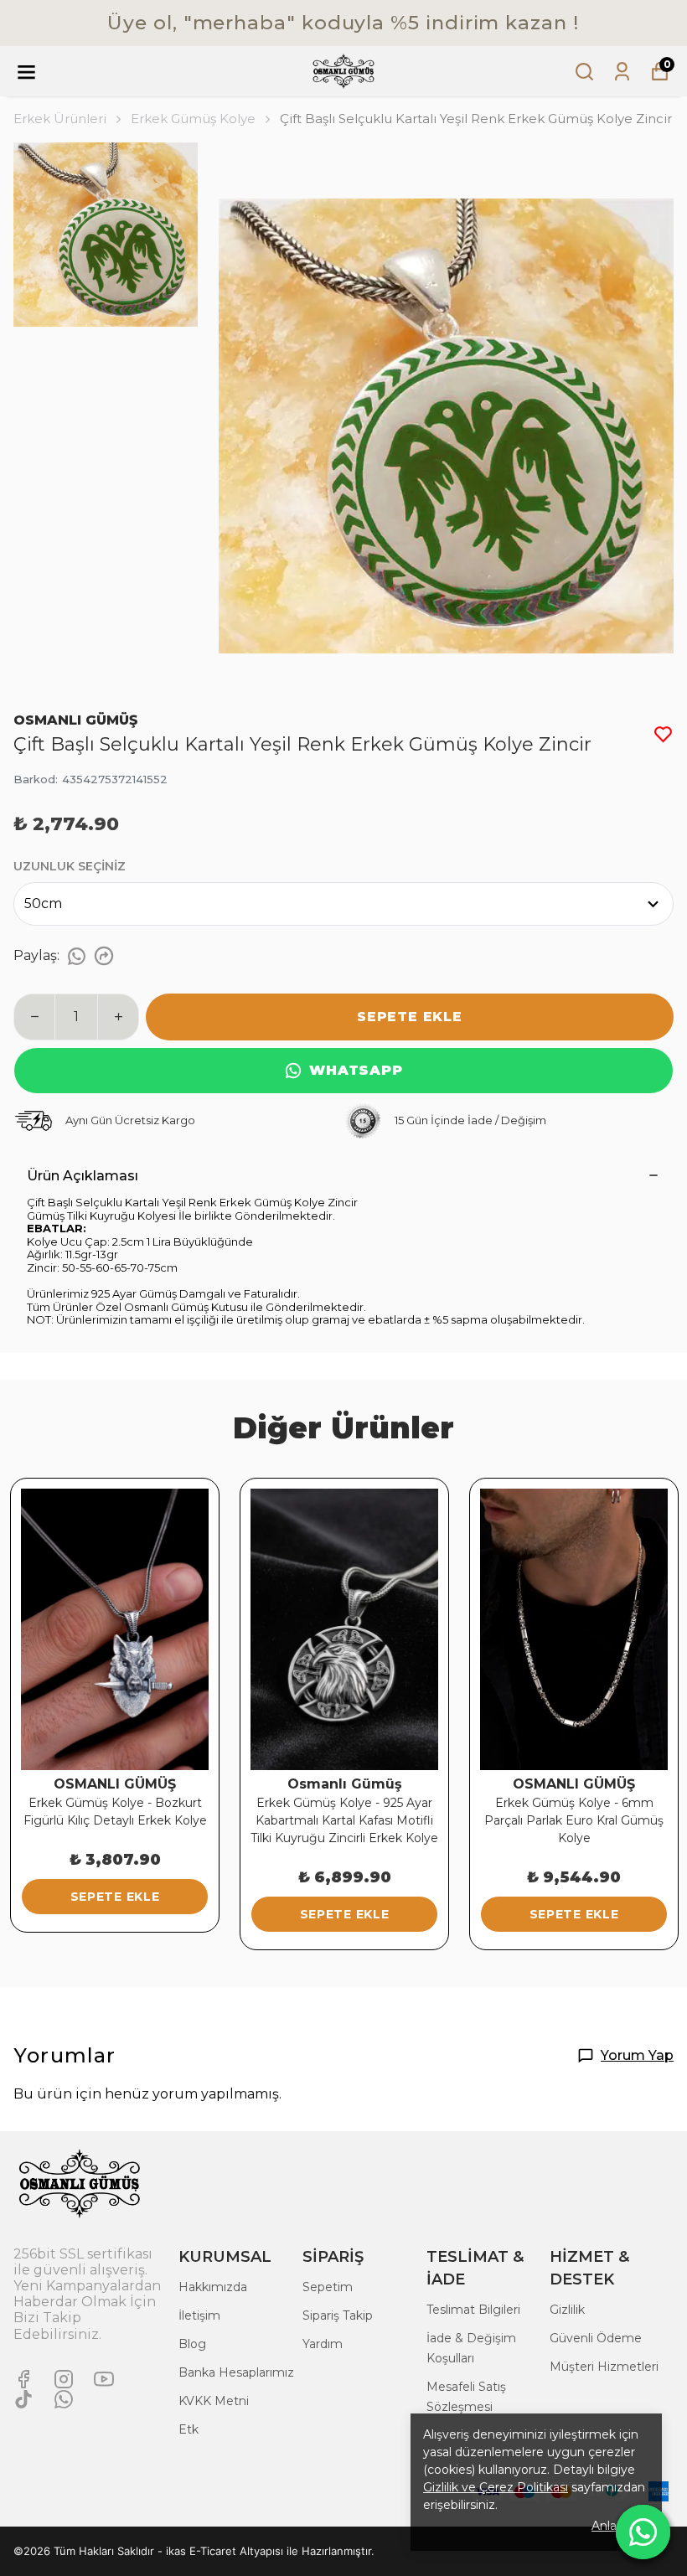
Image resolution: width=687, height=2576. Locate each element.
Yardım (323, 2344)
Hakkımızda (213, 2287)
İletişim (199, 2315)
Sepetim (328, 2287)
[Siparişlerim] (622, 72)
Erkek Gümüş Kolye (193, 119)
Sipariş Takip (338, 2315)
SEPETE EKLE (410, 1017)
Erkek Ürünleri (60, 119)
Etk (189, 2429)
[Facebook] (23, 2379)
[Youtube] (104, 2379)
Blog (192, 2344)
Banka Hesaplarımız (236, 2372)
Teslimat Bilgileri (473, 2310)
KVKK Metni (214, 2401)
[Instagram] (64, 2379)
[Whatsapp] (64, 2399)
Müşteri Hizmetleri (604, 2367)
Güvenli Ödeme (596, 2338)
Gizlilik (567, 2310)
